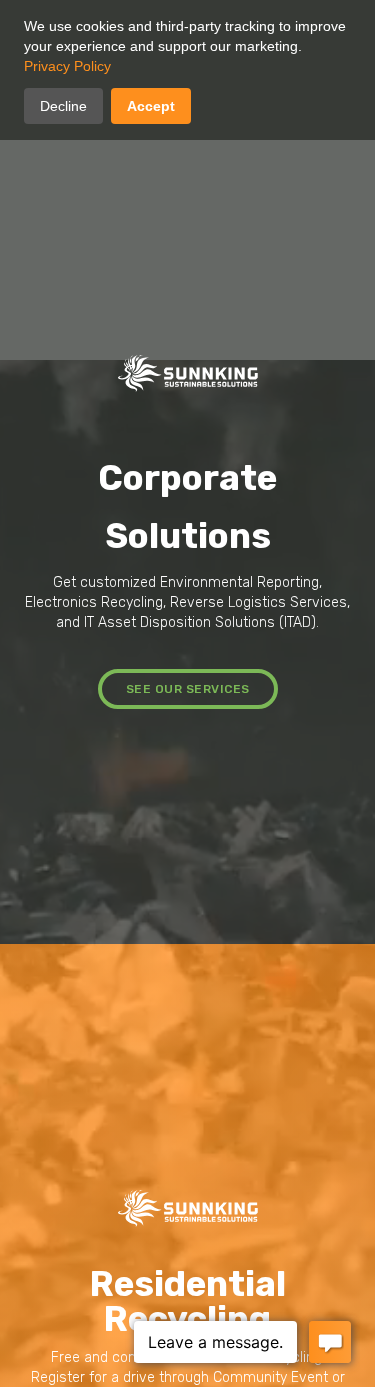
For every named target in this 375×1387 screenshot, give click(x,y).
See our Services (188, 689)
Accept (151, 106)
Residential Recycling (188, 1301)
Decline (63, 106)
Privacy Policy (67, 66)
